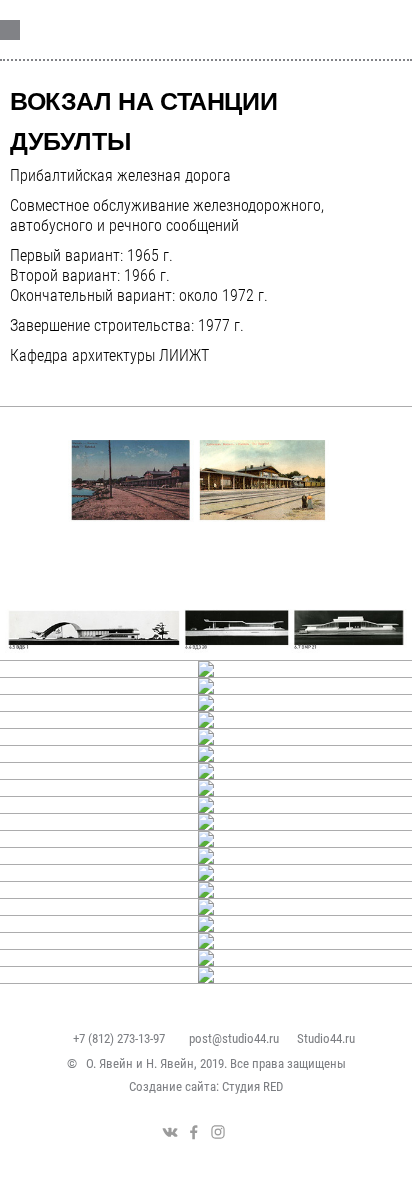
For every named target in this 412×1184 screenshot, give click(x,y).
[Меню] (372, 30)
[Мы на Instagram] (218, 1132)
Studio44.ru (326, 1038)
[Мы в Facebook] (194, 1132)
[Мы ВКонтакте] (170, 1132)
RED (273, 1086)
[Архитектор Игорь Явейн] (142, 28)
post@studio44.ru (234, 1038)
